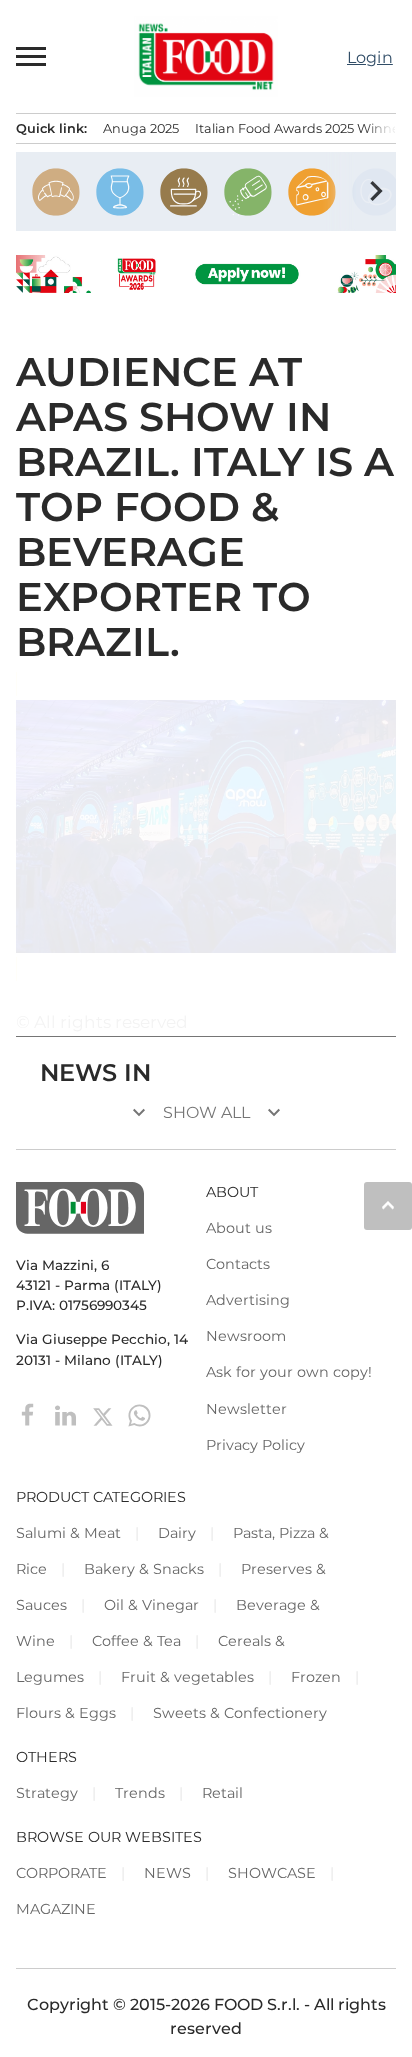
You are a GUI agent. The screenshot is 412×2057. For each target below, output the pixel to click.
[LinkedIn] (67, 1413)
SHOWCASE (272, 1873)
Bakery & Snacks (144, 1569)
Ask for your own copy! (289, 1372)
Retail (222, 1793)
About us (239, 1228)
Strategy (47, 1793)
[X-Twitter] (104, 1413)
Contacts (238, 1264)
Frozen (316, 1677)
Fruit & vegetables (187, 1677)
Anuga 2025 (141, 128)
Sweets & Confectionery (240, 1713)
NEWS (167, 1873)
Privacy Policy (255, 1445)
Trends (140, 1793)
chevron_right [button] (376, 191)
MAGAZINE (56, 1909)
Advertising (248, 1300)
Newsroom (246, 1336)
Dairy (177, 1533)
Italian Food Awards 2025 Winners (303, 128)
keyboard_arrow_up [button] (388, 1205)
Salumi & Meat (68, 1533)
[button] (32, 56)
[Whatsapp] (139, 1413)
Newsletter (246, 1409)
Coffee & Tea (136, 1641)
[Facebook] (30, 1413)
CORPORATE (61, 1873)
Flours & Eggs (66, 1713)
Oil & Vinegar (151, 1605)
